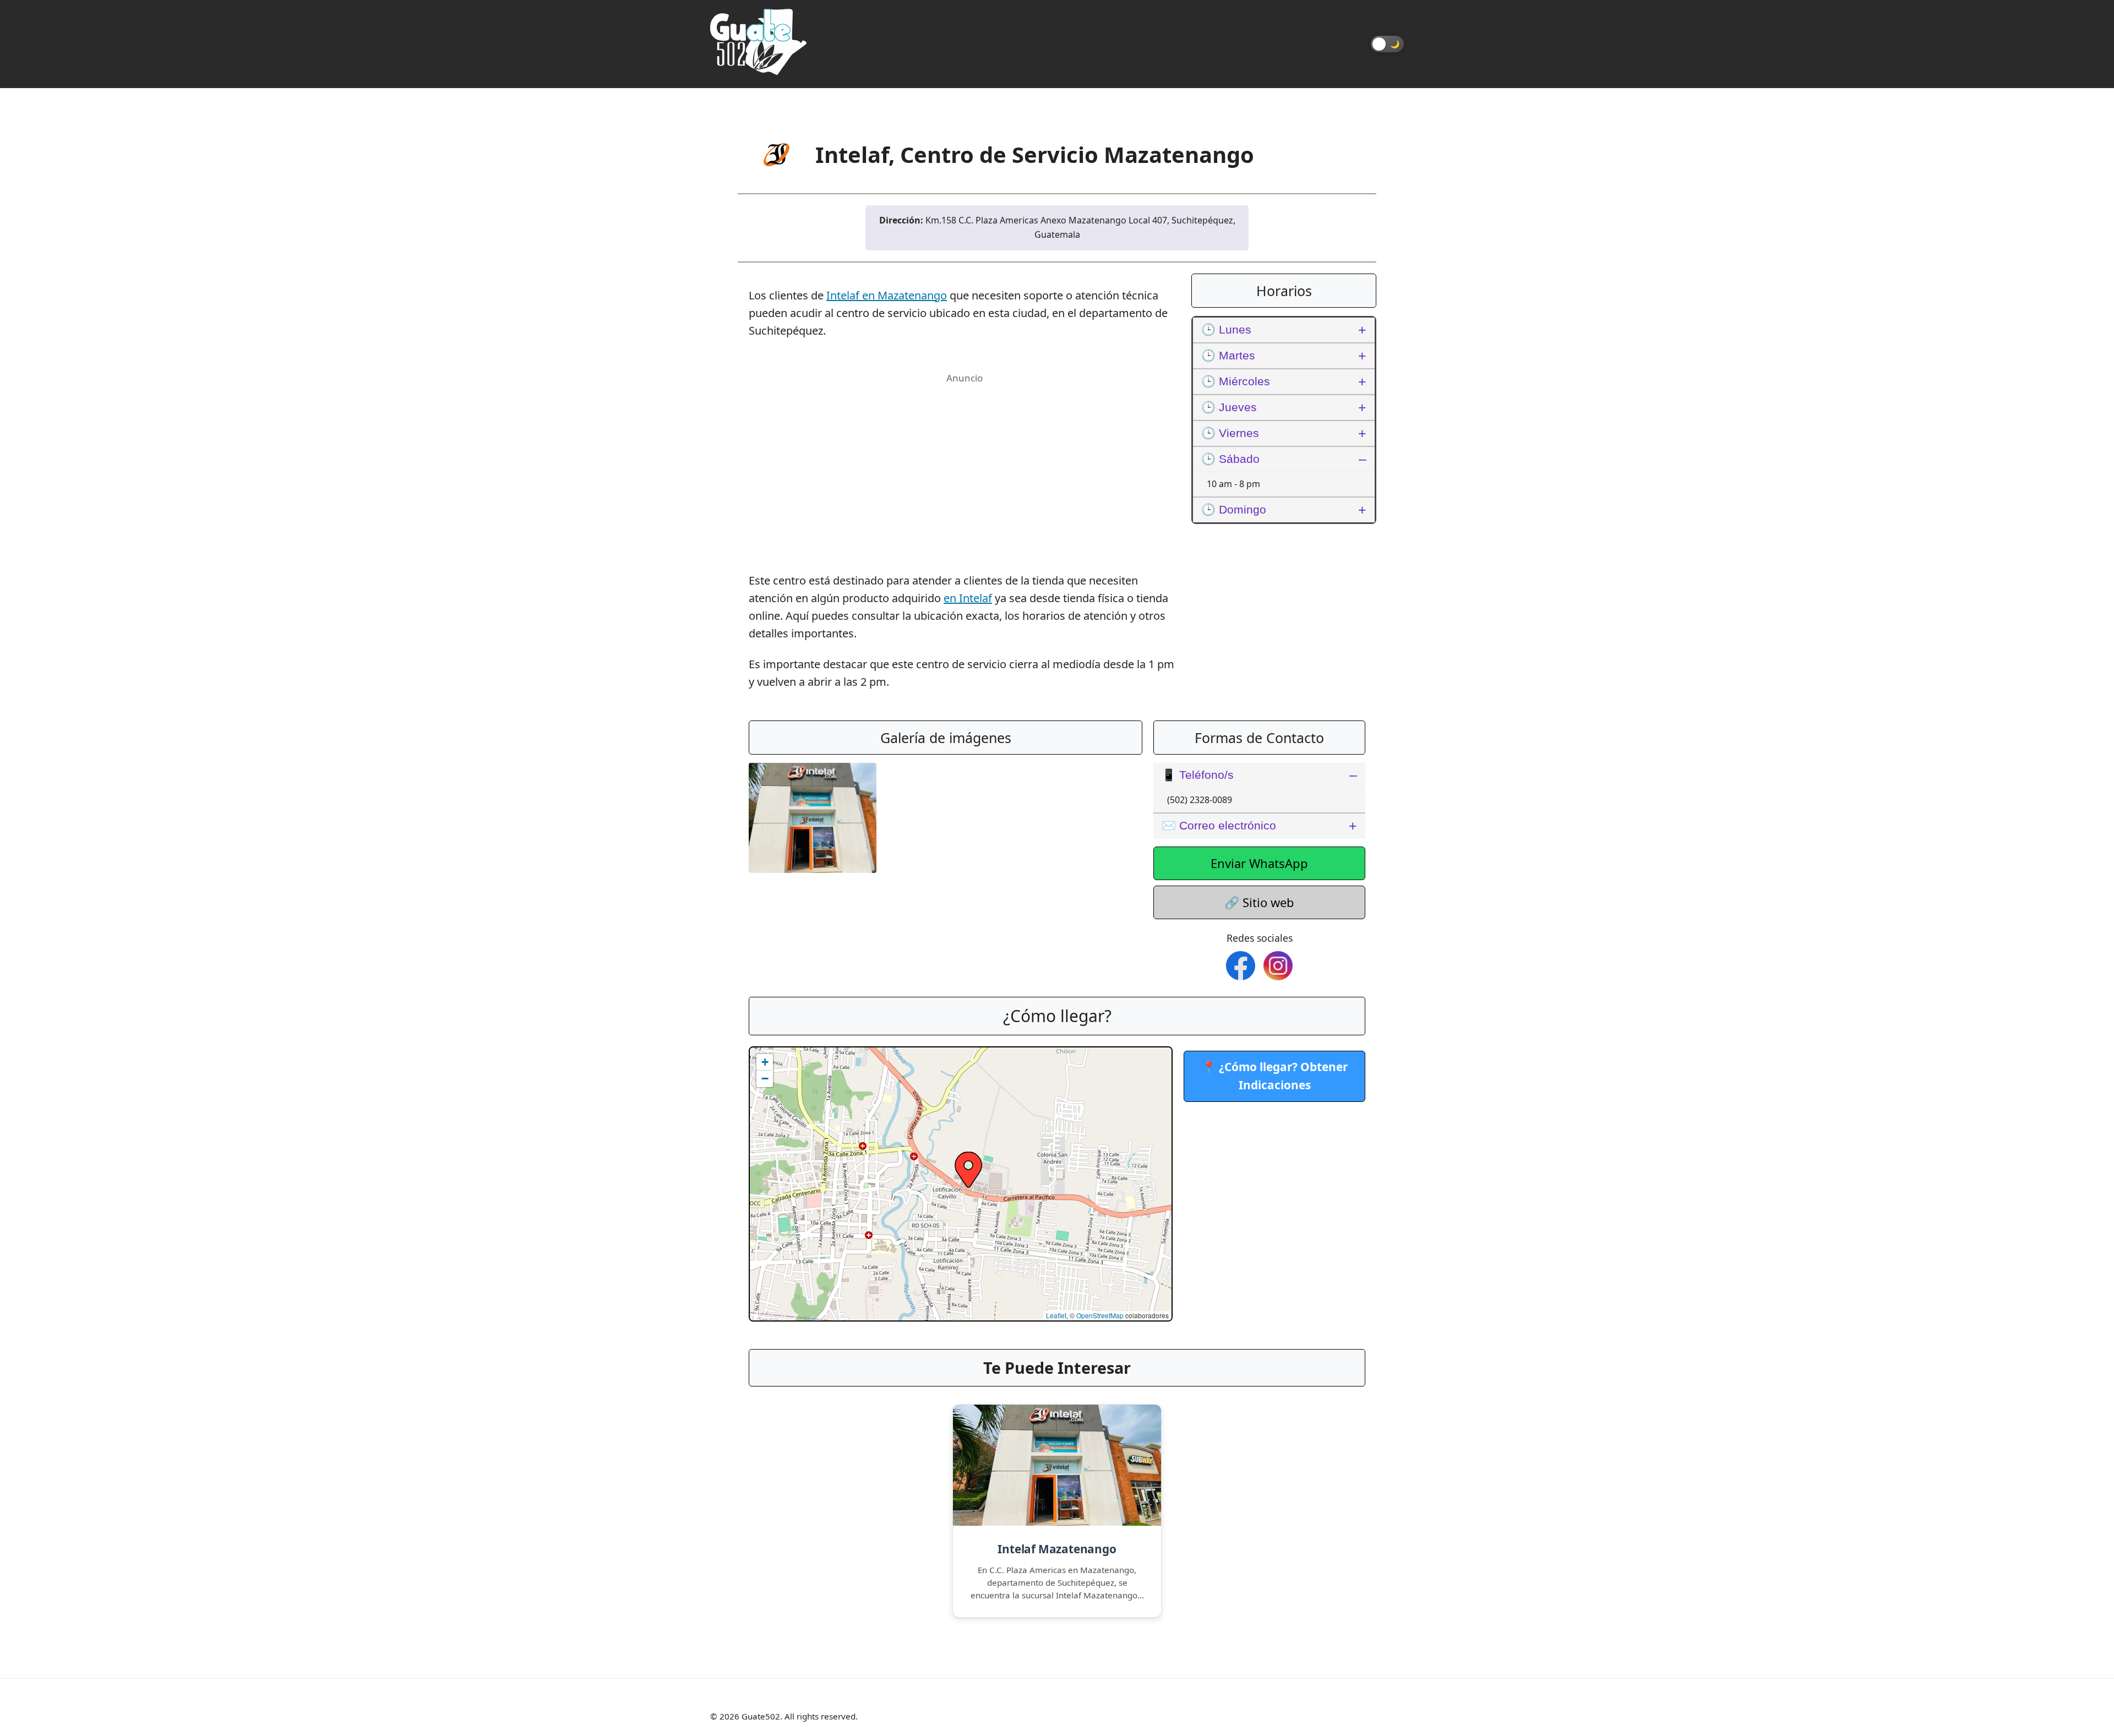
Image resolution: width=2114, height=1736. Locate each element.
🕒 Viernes (1230, 433)
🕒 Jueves (1229, 407)
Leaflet (1056, 1315)
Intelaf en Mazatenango (887, 295)
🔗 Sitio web (1259, 902)
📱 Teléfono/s (1198, 775)
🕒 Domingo (1234, 509)
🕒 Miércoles (1236, 381)
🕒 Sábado (1230, 459)
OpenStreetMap (1100, 1315)
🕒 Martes (1228, 355)
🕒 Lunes (1226, 329)
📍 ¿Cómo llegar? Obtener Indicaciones (1275, 1076)
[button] (968, 1170)
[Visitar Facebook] (1241, 966)
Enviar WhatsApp (1259, 863)
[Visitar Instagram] (1278, 966)
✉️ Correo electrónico (1219, 825)
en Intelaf (968, 598)
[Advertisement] (965, 464)
